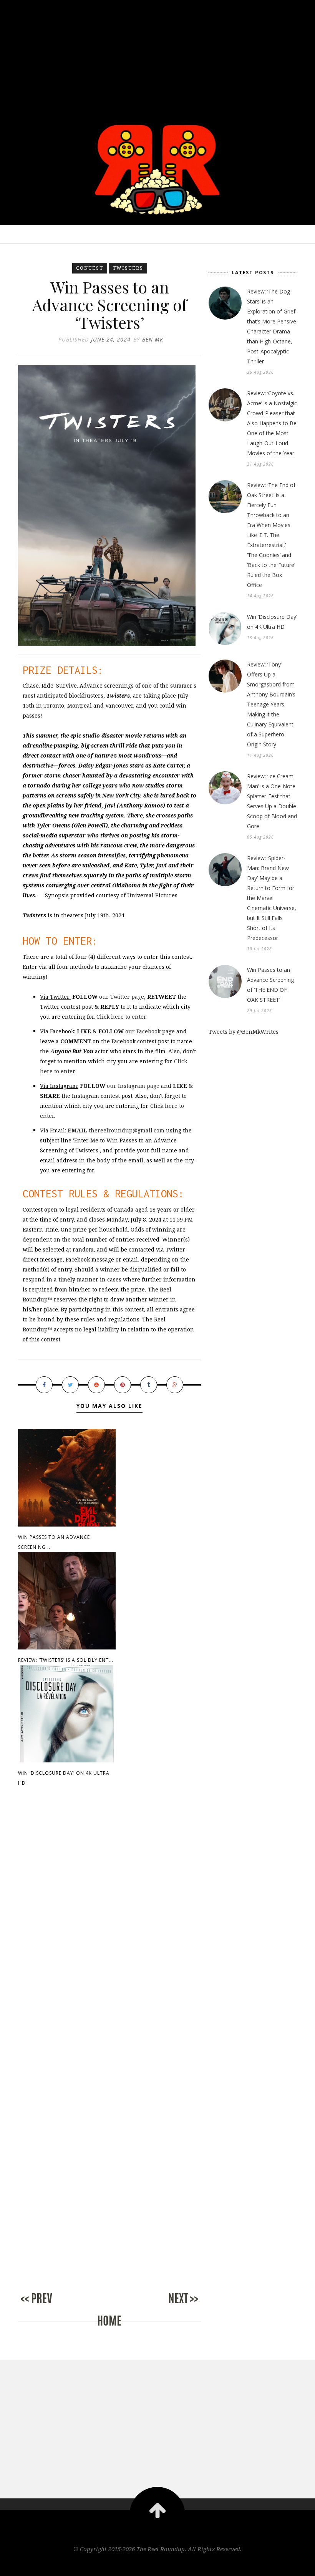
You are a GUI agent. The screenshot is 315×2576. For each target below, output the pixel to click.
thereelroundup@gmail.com (116, 1130)
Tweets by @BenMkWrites (244, 1032)
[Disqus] (109, 1925)
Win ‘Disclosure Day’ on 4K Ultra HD (272, 622)
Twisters (128, 268)
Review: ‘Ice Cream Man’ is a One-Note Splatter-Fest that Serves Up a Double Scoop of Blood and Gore (272, 801)
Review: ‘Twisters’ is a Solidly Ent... (66, 1660)
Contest (90, 268)
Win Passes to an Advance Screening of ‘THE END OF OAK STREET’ (270, 985)
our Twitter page (122, 997)
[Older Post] (170, 2307)
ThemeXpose (158, 2565)
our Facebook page (150, 1031)
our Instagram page (133, 1086)
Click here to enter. (122, 1017)
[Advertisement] (157, 54)
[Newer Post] (49, 2307)
